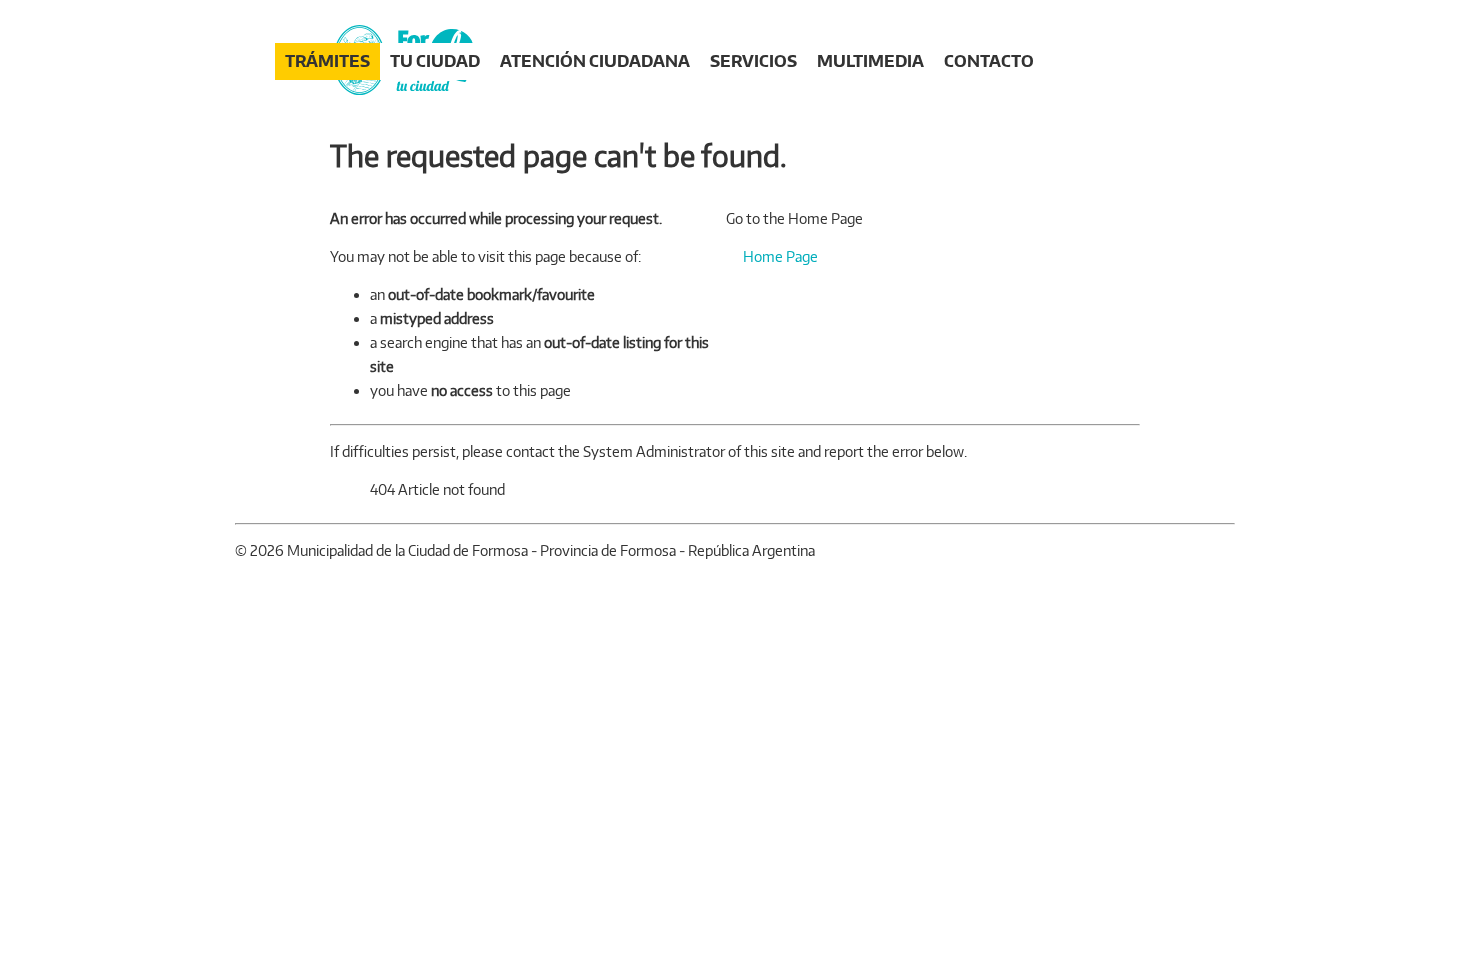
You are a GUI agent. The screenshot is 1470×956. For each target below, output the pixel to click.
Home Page (779, 256)
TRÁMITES (327, 61)
